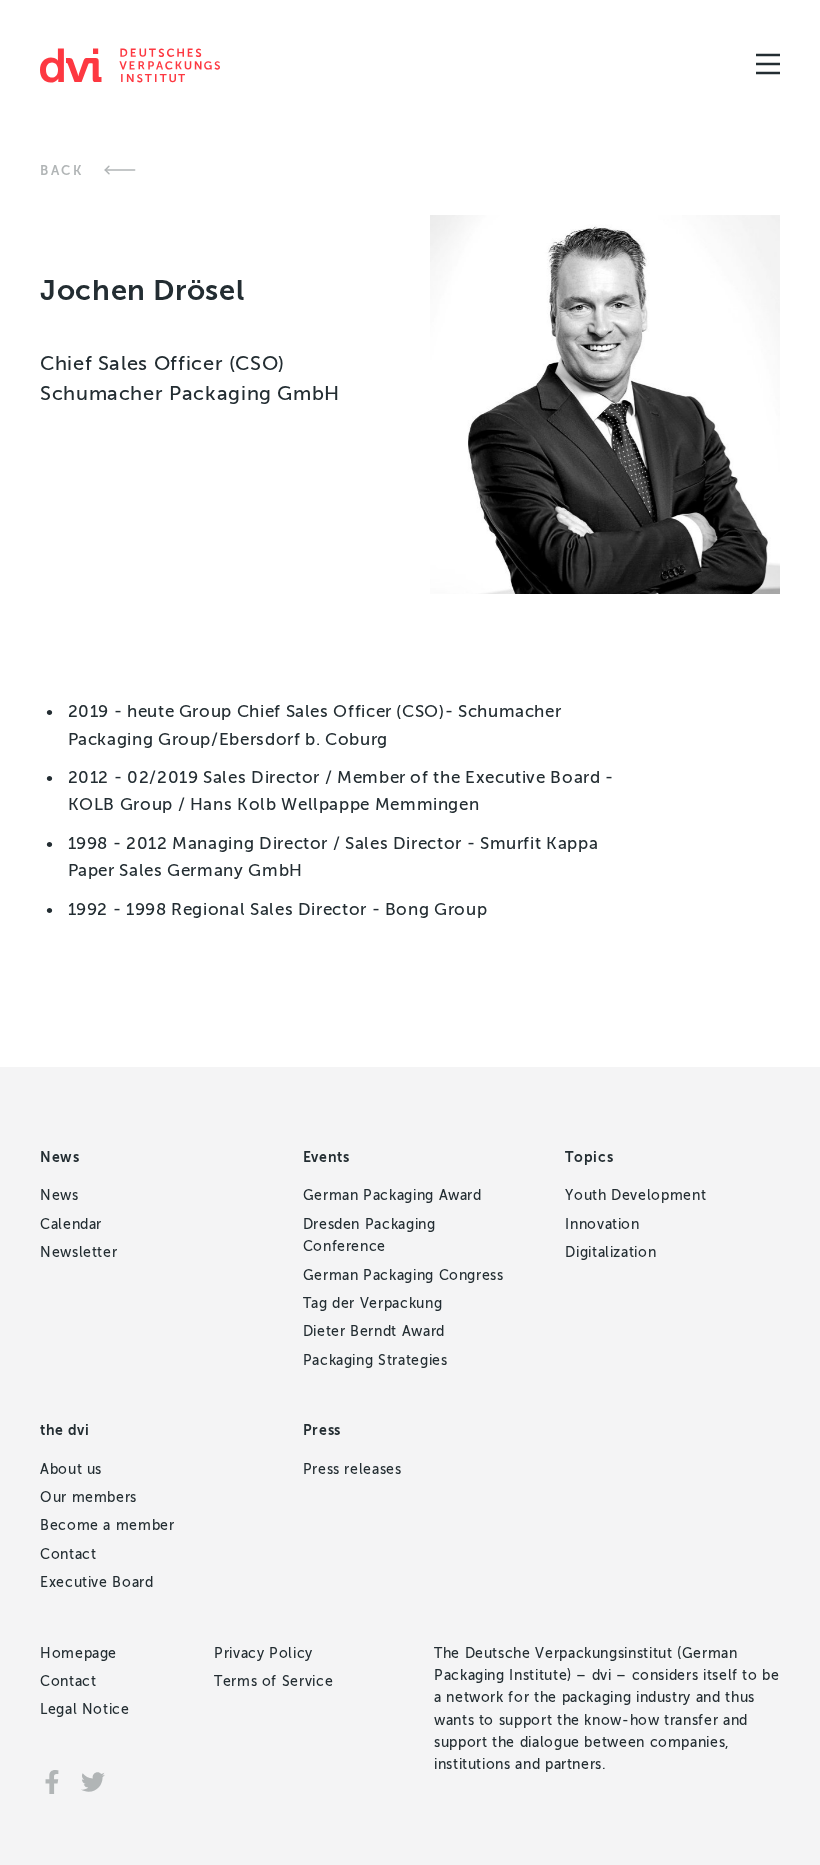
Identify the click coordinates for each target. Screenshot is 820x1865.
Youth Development (635, 1195)
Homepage (78, 1653)
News (59, 1195)
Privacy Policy (263, 1653)
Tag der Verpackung (373, 1303)
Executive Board (97, 1582)
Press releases (352, 1469)
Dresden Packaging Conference (369, 1235)
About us (71, 1469)
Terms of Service (273, 1681)
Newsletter (78, 1252)
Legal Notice (85, 1709)
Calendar (71, 1224)
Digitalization (610, 1252)
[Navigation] (768, 64)
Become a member (107, 1525)
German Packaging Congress (403, 1275)
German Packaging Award (392, 1195)
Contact (68, 1554)
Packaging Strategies (375, 1360)
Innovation (602, 1224)
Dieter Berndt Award (374, 1331)
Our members (88, 1497)
